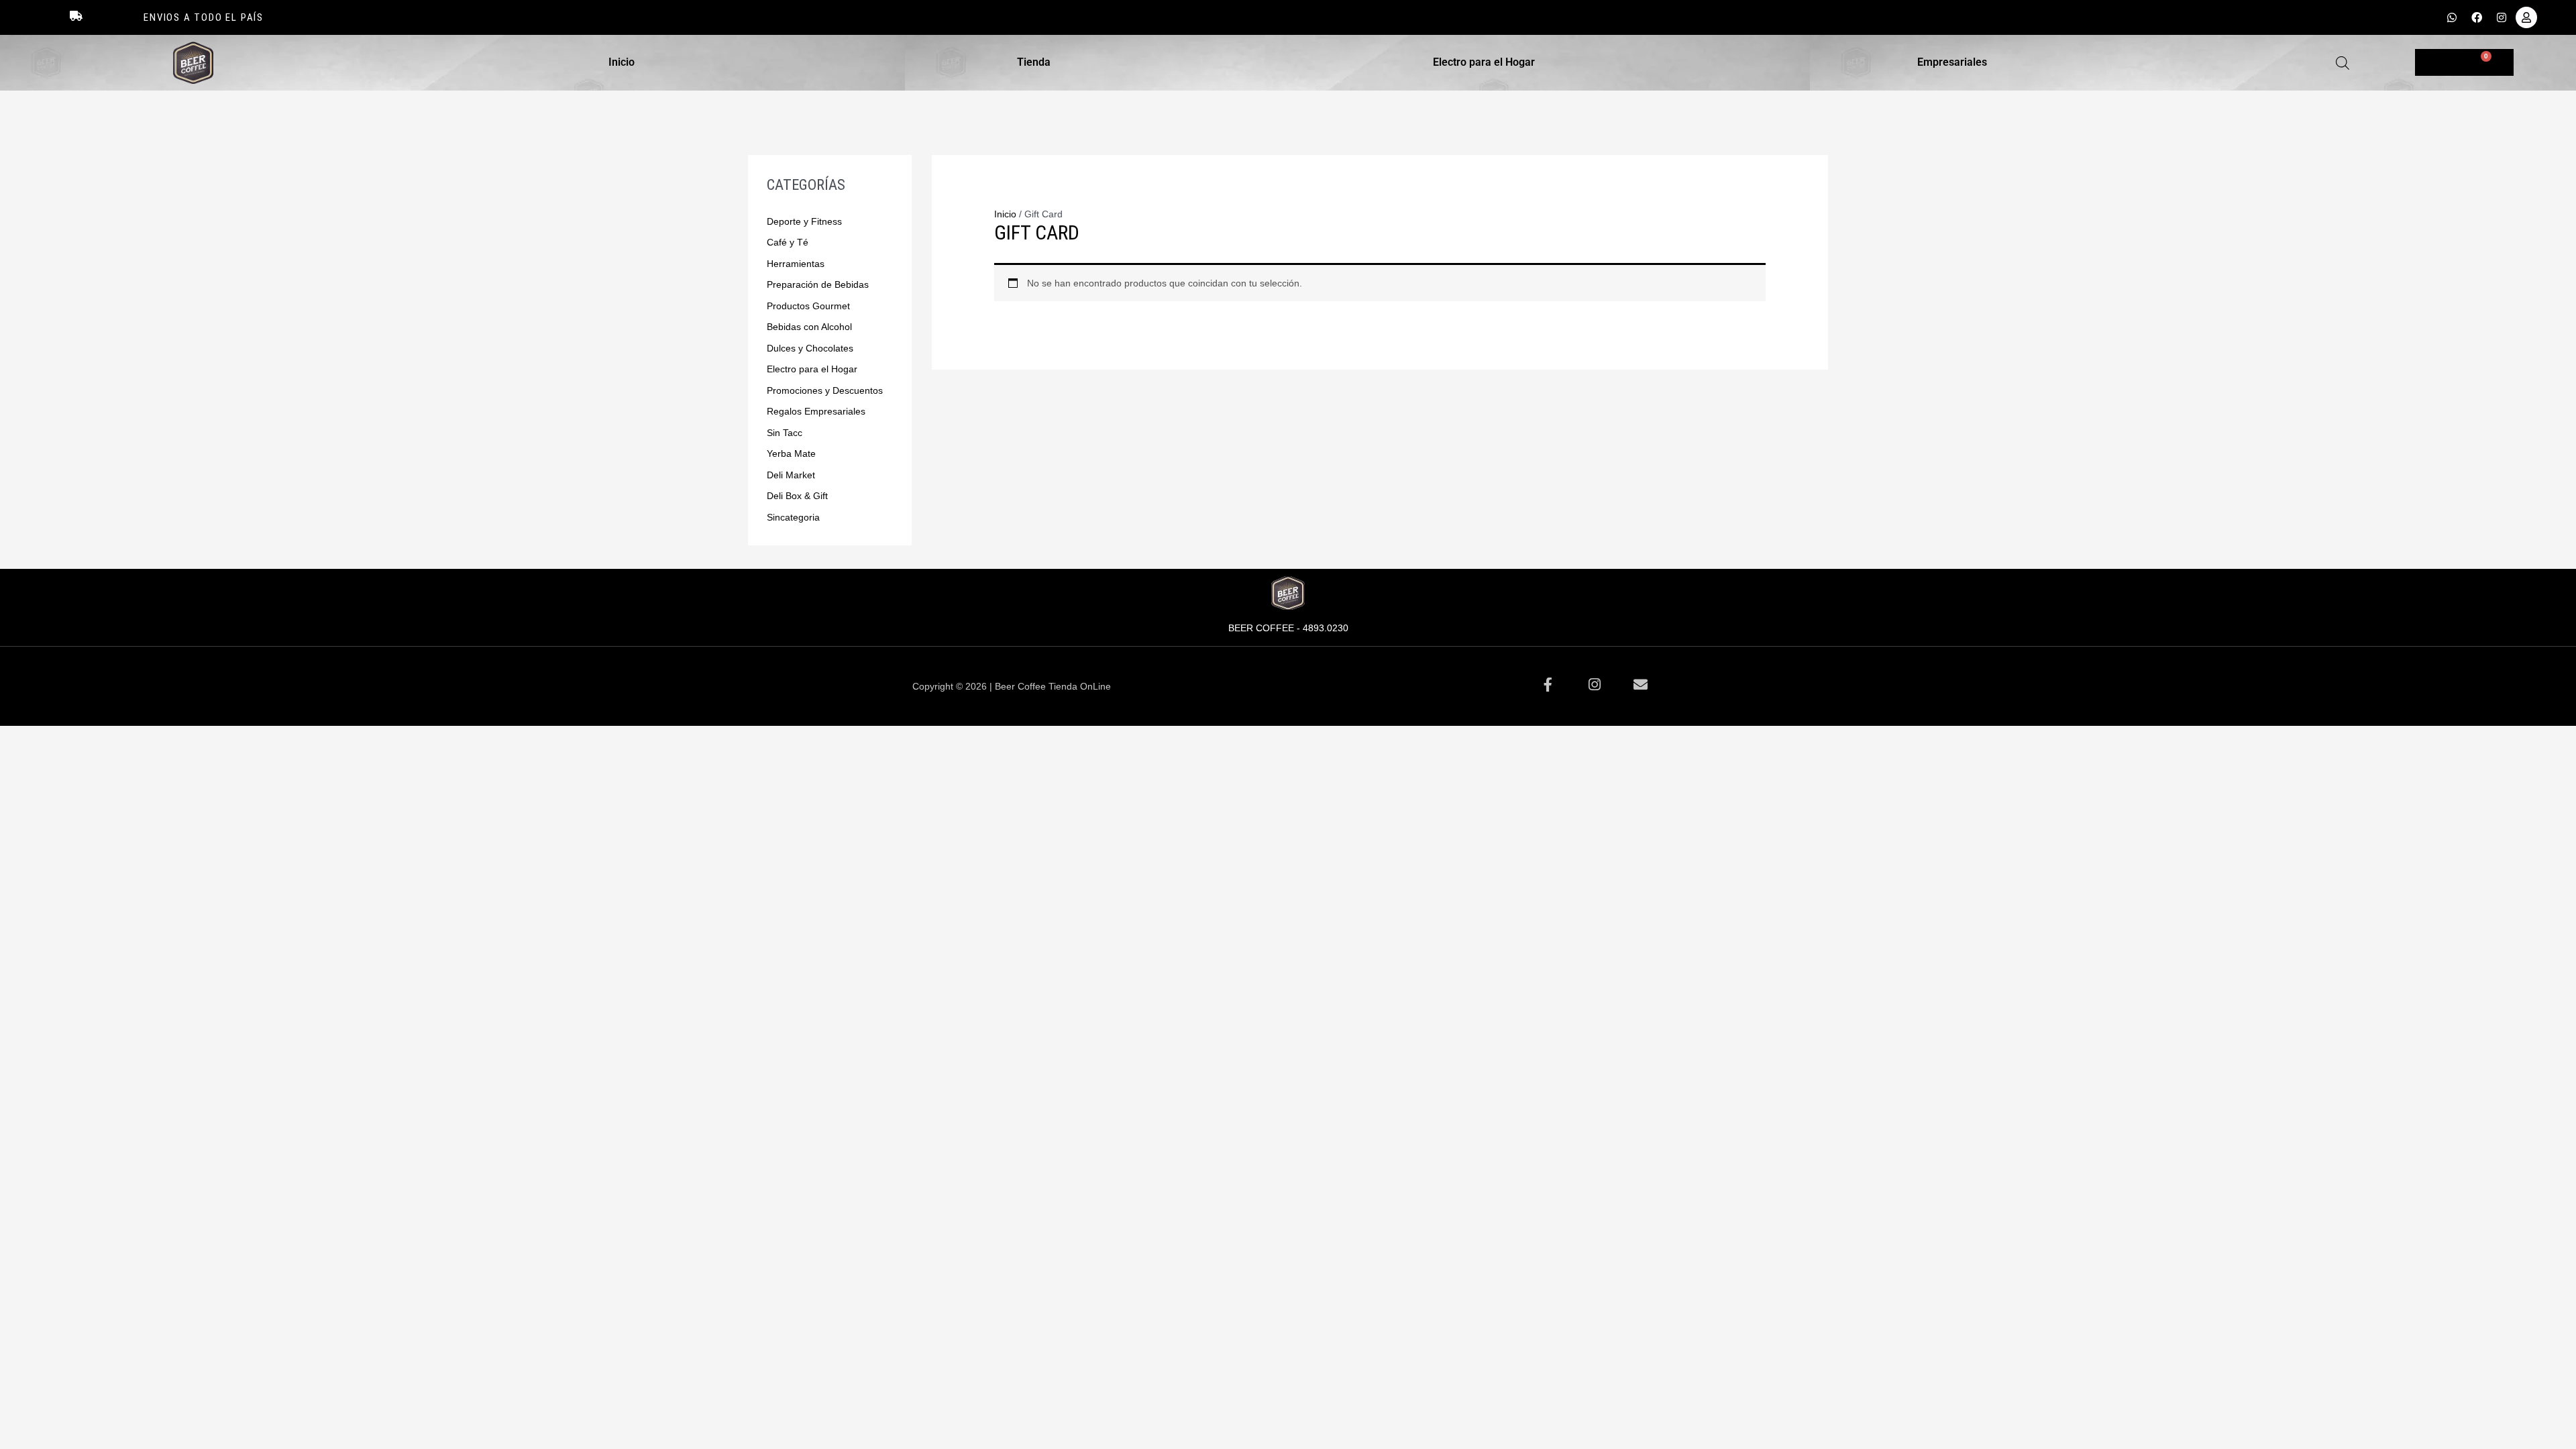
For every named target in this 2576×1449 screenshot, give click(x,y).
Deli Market (791, 475)
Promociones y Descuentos (825, 390)
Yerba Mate (791, 453)
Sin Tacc (785, 433)
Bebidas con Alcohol (809, 327)
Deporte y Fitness (804, 221)
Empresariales (1952, 62)
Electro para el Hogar (1484, 62)
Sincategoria (793, 517)
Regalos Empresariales (816, 411)
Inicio (622, 62)
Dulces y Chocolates (810, 348)
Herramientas (796, 264)
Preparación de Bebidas (818, 284)
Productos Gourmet (808, 306)
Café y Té (788, 242)
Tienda (1034, 62)
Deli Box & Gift (797, 496)
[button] (625, 62)
